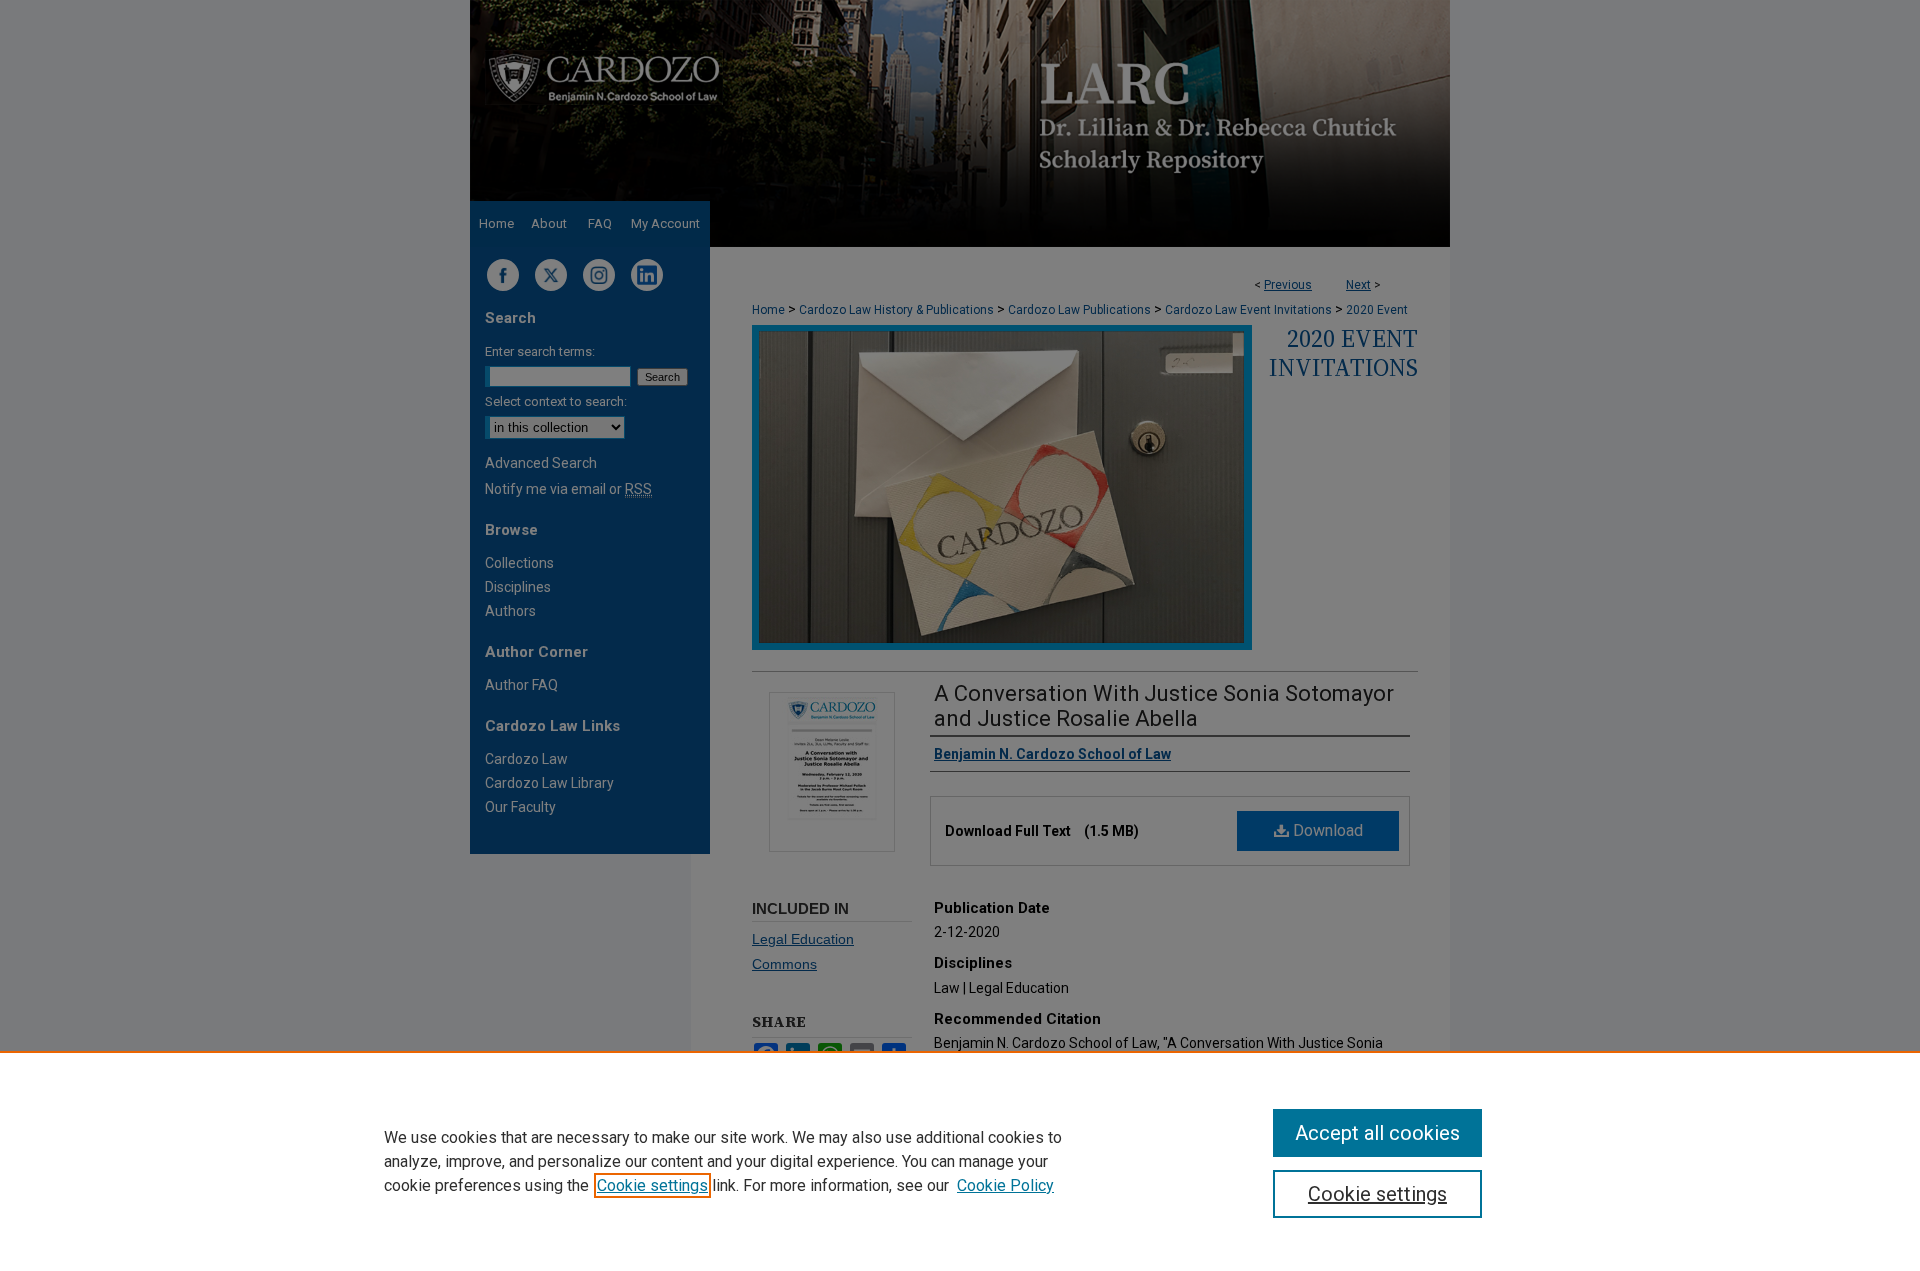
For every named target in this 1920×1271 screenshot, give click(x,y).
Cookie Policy (1005, 1185)
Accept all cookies (1377, 1133)
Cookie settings (652, 1185)
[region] (960, 1161)
